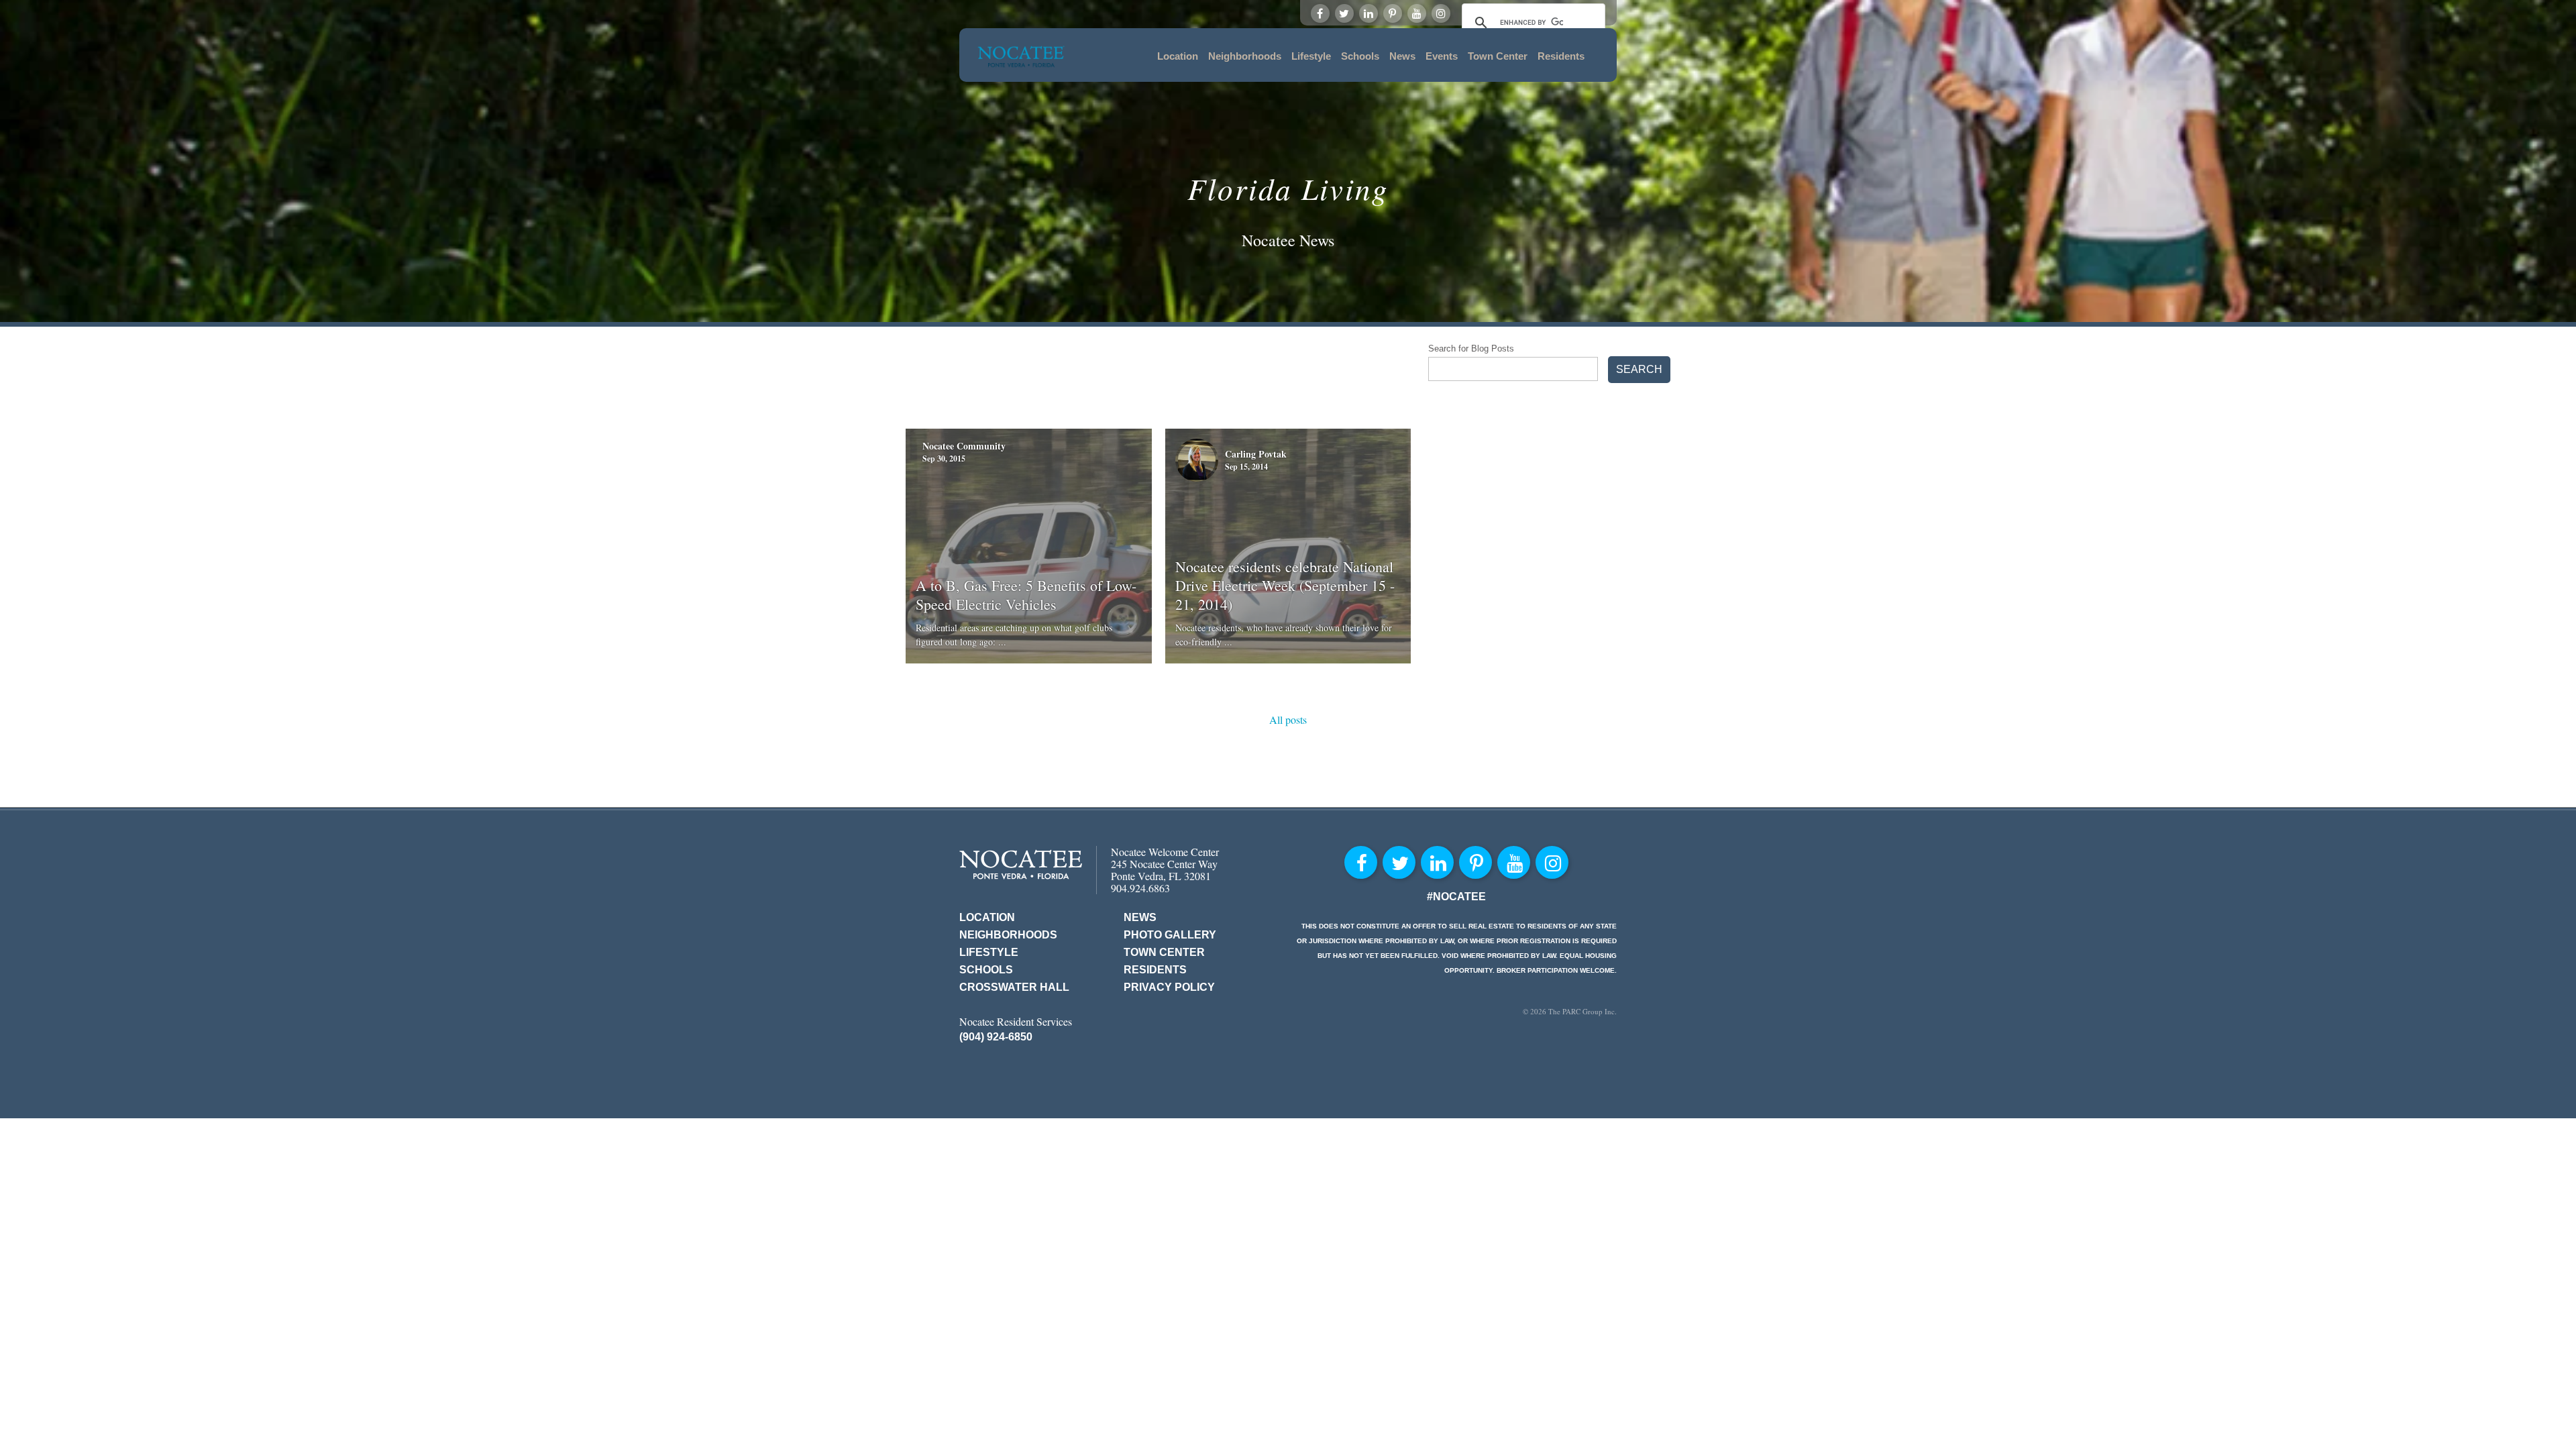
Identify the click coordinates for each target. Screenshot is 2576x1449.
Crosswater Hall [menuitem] (1014, 987)
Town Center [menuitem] (1498, 56)
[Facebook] (1320, 13)
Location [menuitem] (1178, 56)
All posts (1288, 719)
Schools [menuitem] (1360, 56)
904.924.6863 (1140, 888)
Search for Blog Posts (1471, 348)
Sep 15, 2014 (1246, 467)
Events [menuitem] (1442, 56)
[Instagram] (1441, 13)
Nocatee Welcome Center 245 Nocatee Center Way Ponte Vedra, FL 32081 (1165, 864)
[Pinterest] (1393, 13)
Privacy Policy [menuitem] (1169, 987)
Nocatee (1021, 864)
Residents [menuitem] (1561, 56)
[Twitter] (1344, 13)
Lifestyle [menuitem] (1311, 56)
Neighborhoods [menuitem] (1245, 56)
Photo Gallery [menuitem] (1170, 935)
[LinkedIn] (1368, 13)
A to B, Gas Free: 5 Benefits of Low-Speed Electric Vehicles (1026, 595)
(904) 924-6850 (996, 1037)
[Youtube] (1417, 13)
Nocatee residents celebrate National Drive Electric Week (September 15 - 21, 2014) (1285, 585)
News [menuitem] (1402, 56)
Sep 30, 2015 (944, 459)
